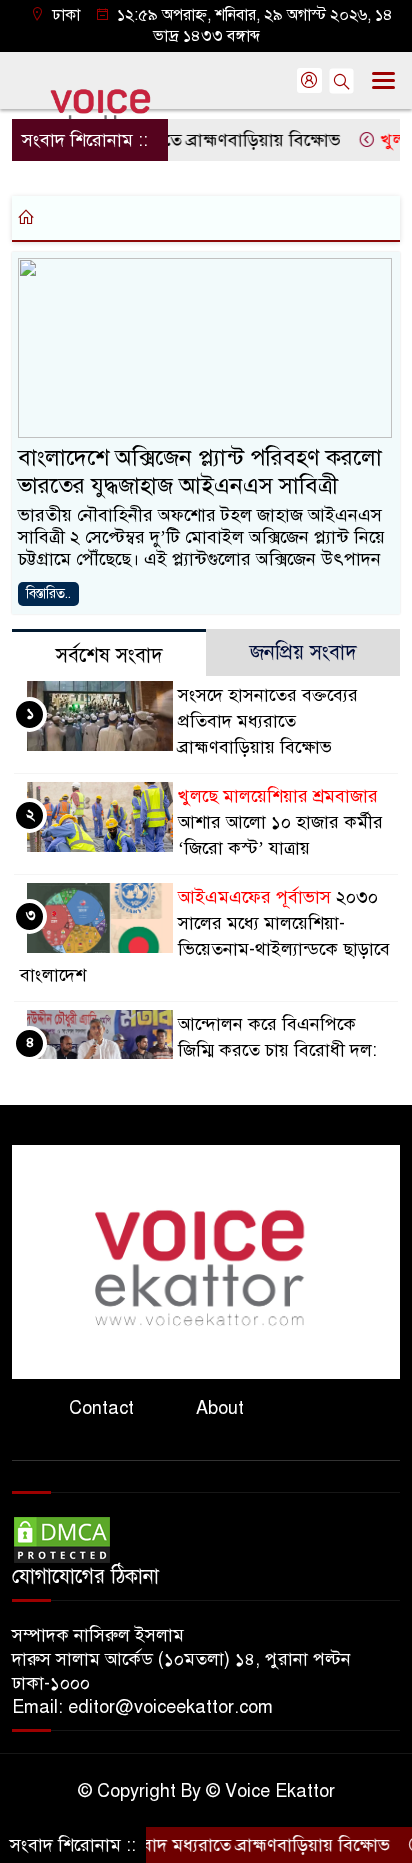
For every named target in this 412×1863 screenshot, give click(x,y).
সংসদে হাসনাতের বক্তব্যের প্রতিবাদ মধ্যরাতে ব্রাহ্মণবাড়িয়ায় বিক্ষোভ (268, 721)
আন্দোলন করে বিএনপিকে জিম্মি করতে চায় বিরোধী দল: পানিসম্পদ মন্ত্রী (277, 1050)
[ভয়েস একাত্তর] (206, 1261)
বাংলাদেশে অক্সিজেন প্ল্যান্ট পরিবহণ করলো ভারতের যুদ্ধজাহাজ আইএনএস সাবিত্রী (200, 471)
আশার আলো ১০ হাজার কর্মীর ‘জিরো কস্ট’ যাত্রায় (280, 822)
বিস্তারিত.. (48, 593)
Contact (101, 1408)
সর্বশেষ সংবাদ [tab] (109, 655)
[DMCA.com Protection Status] (62, 1539)
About (220, 1408)
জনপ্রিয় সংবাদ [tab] (303, 652)
